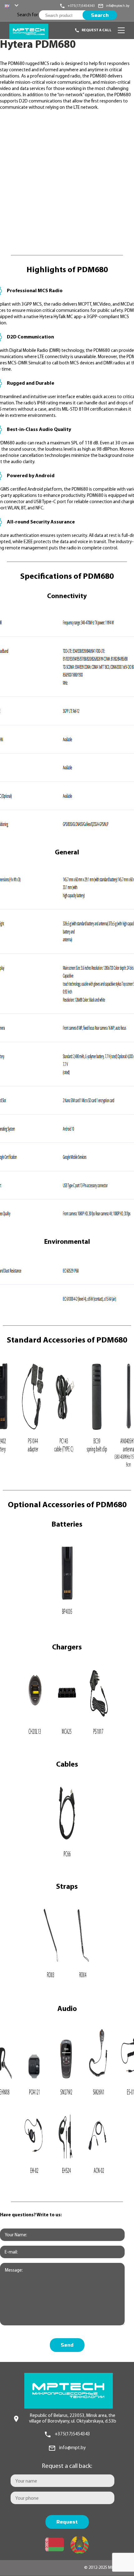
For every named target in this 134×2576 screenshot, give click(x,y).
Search (100, 15)
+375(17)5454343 (72, 2434)
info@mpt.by (72, 2448)
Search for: (28, 15)
